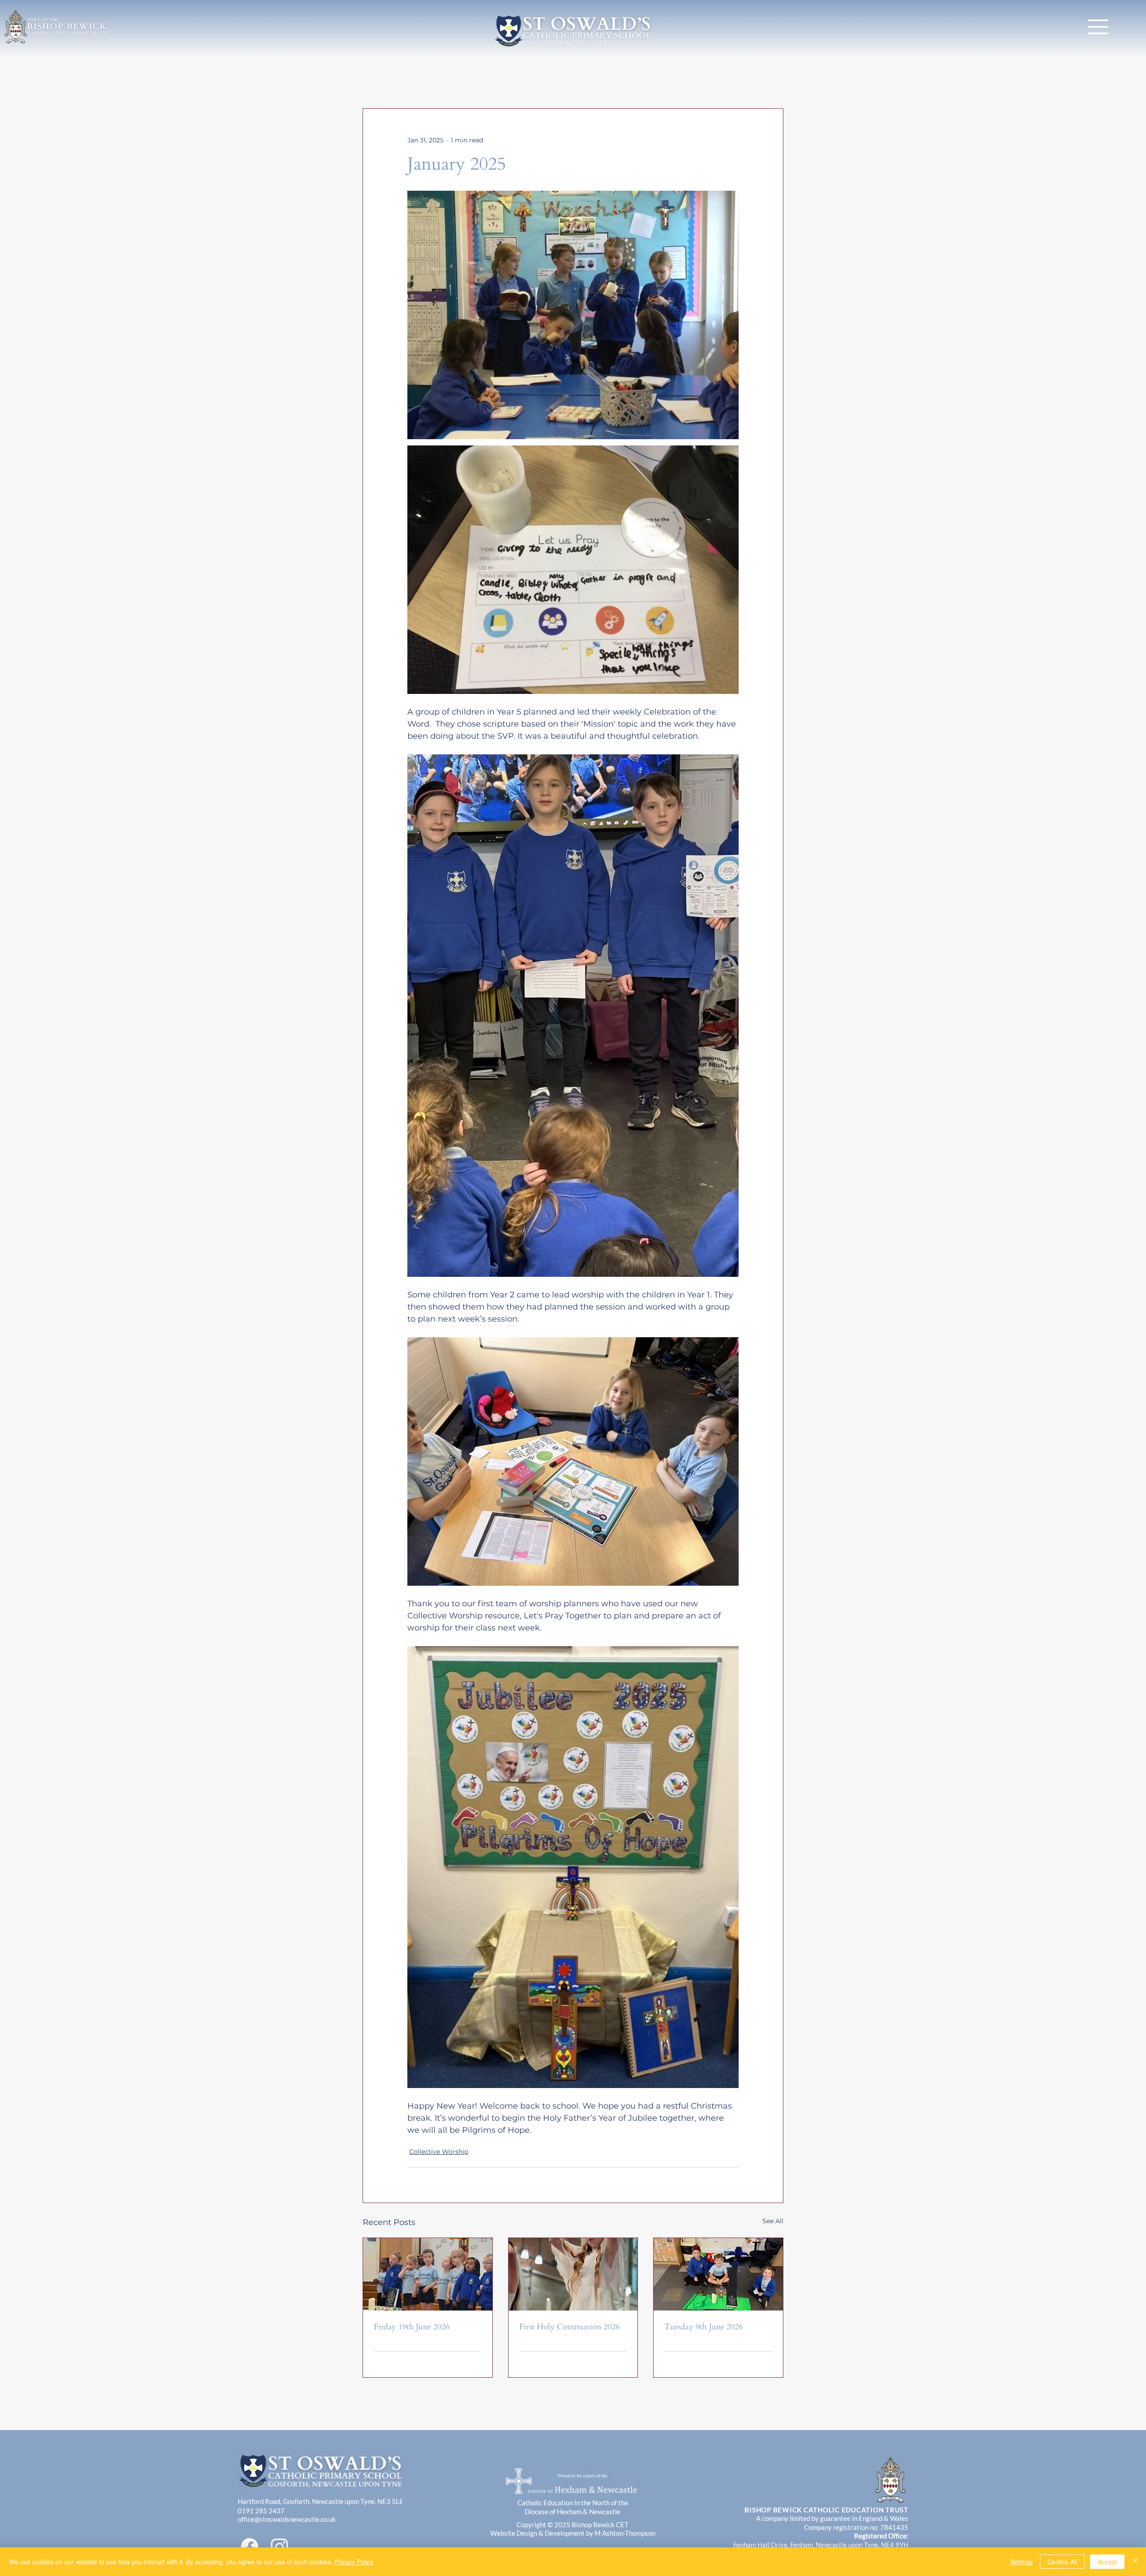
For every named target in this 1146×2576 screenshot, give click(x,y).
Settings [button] (1021, 2562)
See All (773, 2221)
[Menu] (1098, 27)
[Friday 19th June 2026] (428, 2274)
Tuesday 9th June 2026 (703, 2327)
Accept (1107, 2562)
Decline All (1062, 2562)
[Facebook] (250, 2547)
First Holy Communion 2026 (569, 2327)
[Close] (1135, 2562)
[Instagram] (280, 2547)
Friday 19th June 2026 (412, 2327)
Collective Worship (439, 2152)
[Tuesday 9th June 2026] (718, 2274)
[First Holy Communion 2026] (573, 2274)
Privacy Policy (354, 2562)
